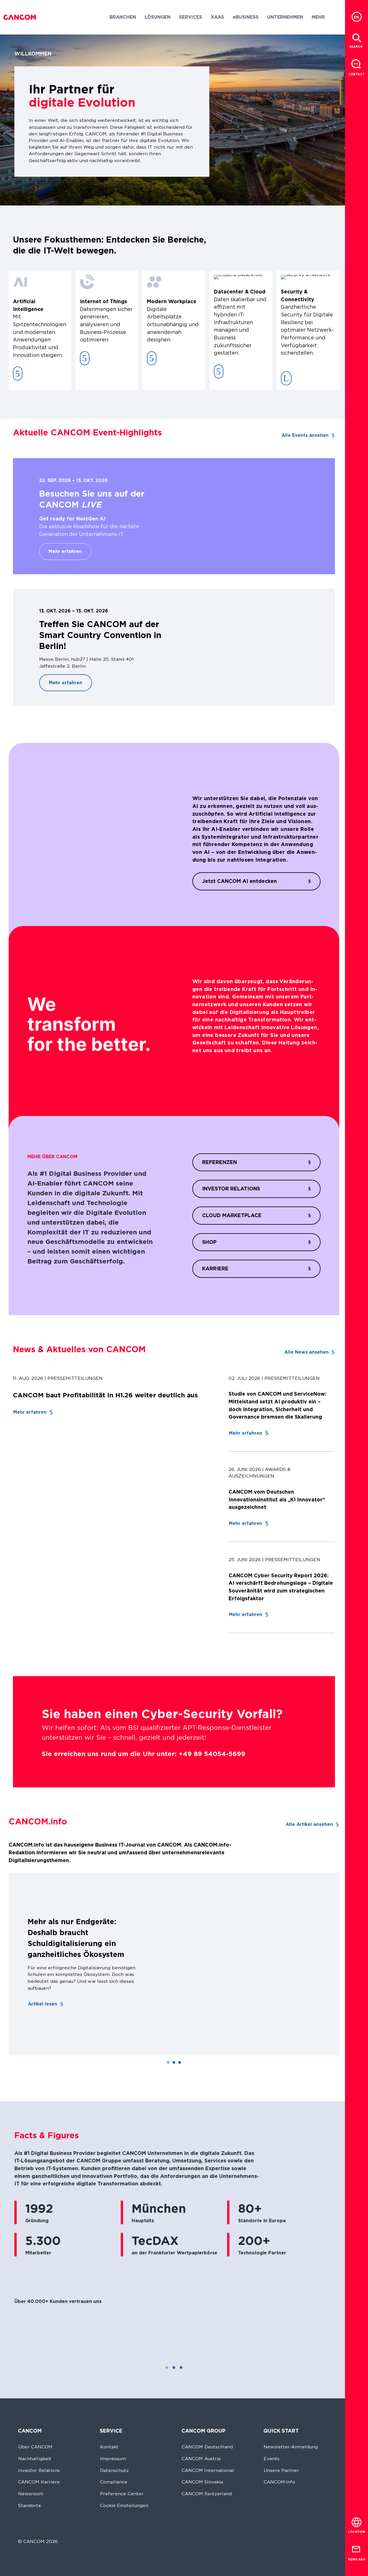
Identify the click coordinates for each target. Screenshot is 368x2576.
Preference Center (122, 2494)
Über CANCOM (35, 2447)
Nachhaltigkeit (35, 2459)
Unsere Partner (281, 2470)
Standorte (30, 2505)
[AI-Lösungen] (18, 373)
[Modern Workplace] (152, 358)
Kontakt (109, 2447)
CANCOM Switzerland (207, 2494)
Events (272, 2459)
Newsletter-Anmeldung (291, 2447)
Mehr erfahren (65, 551)
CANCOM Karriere (39, 2482)
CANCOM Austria (201, 2459)
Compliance (114, 2482)
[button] (123, 17)
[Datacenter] (219, 371)
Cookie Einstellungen (124, 2505)
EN (356, 17)
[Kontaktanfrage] (356, 64)
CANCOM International (208, 2470)
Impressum (113, 2459)
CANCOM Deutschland (207, 2447)
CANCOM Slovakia (202, 2482)
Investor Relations (39, 2470)
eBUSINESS (246, 17)
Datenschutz (114, 2470)
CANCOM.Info (279, 2482)
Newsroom (31, 2494)
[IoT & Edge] (85, 358)
